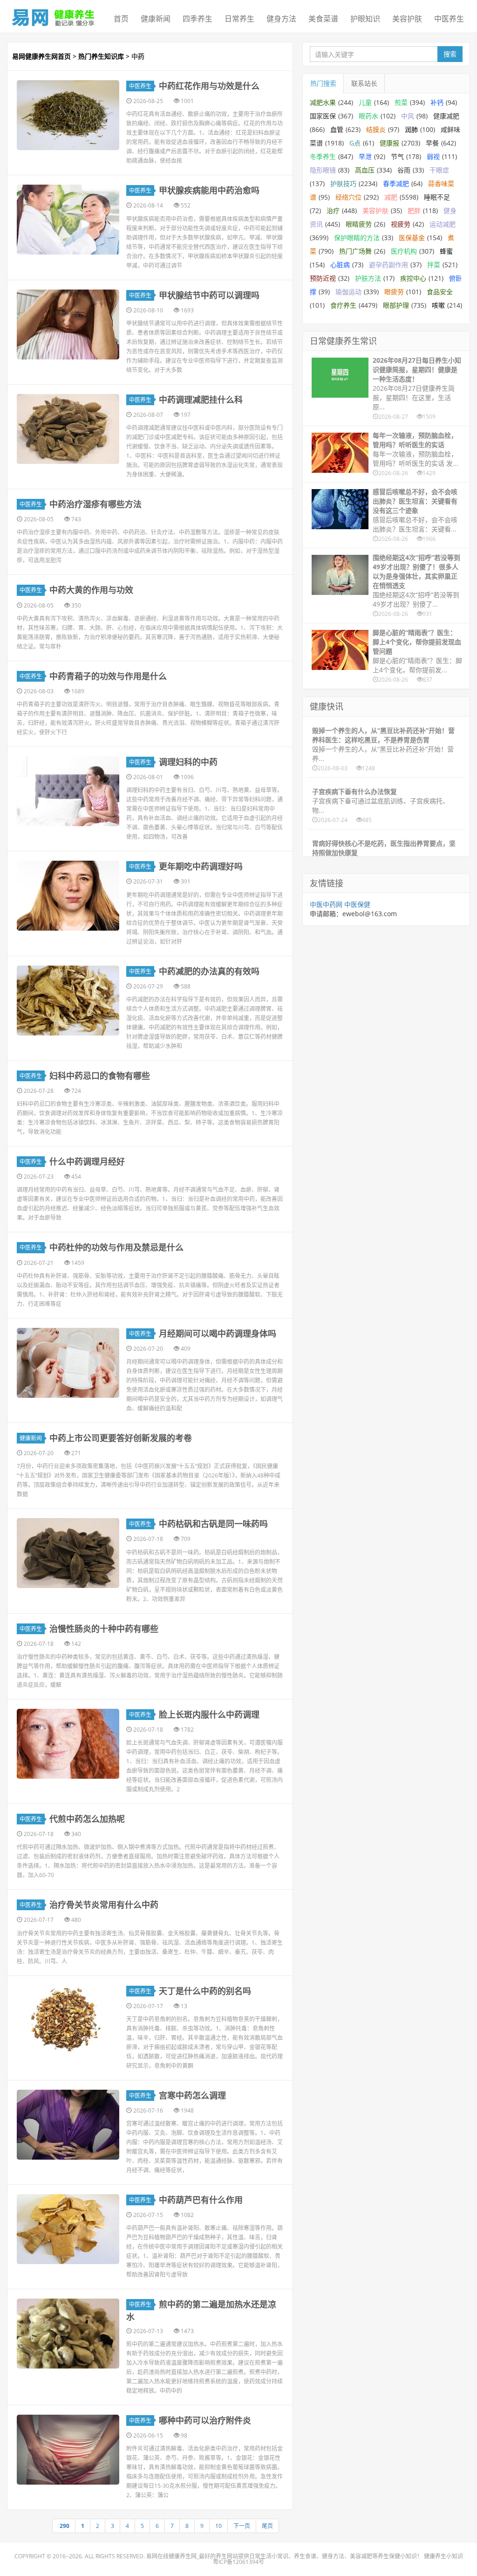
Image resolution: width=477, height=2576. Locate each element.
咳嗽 (438, 305)
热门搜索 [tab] (323, 83)
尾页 (267, 2526)
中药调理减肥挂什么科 (201, 400)
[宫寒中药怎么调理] (68, 2125)
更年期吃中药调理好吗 (201, 866)
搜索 (450, 54)
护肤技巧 (343, 183)
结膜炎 (376, 129)
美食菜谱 (323, 19)
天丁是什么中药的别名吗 (205, 1991)
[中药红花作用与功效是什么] (68, 115)
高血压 (365, 170)
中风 (408, 116)
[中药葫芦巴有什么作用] (68, 2229)
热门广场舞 (355, 251)
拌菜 (434, 265)
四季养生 (198, 19)
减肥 (391, 197)
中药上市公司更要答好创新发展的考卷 (121, 1438)
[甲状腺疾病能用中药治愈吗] (68, 220)
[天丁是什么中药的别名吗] (68, 2020)
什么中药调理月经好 (87, 1161)
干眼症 (439, 170)
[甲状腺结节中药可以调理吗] (68, 325)
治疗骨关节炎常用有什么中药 (104, 1905)
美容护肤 (407, 19)
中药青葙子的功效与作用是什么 (108, 676)
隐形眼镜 (323, 170)
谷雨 (404, 170)
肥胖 (414, 211)
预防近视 (323, 278)
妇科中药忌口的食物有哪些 (100, 1076)
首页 (121, 19)
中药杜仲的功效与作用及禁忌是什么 (116, 1247)
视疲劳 (401, 224)
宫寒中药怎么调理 (192, 2095)
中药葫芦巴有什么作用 (201, 2200)
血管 (337, 129)
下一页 (242, 2526)
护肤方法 (368, 278)
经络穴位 (348, 197)
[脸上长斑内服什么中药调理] (68, 1744)
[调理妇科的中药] (68, 791)
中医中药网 (326, 904)
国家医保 (323, 116)
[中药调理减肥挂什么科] (68, 429)
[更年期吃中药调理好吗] (68, 896)
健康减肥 (446, 116)
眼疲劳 (394, 292)
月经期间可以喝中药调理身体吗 (218, 1333)
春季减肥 (396, 183)
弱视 (433, 156)
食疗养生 (343, 305)
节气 (397, 156)
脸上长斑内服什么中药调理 (209, 1714)
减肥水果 (323, 102)
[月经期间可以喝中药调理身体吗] (68, 1363)
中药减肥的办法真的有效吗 (209, 971)
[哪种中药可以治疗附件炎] (68, 2450)
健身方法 (281, 19)
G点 (355, 143)
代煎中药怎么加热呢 (87, 1819)
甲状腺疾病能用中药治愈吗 (209, 190)
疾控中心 (413, 278)
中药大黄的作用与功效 (91, 590)
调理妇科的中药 (188, 762)
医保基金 (412, 238)
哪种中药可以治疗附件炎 (205, 2420)
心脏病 (340, 265)
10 (218, 2526)
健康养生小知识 (443, 2556)
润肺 (411, 129)
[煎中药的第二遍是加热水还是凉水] (68, 2334)
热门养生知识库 (101, 56)
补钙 (437, 102)
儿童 (365, 102)
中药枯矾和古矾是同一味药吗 (213, 1524)
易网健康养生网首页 (41, 56)
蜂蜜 (446, 251)
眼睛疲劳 (359, 224)
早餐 (432, 143)
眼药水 (368, 116)
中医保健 (357, 904)
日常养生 (239, 19)
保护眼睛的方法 (357, 238)
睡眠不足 (437, 197)
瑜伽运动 (348, 292)
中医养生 (449, 19)
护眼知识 (365, 19)
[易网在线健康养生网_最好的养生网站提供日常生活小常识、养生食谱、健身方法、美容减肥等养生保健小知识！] (54, 15)
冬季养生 (323, 156)
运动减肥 (443, 224)
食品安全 (440, 292)
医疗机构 (404, 251)
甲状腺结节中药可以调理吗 (209, 295)
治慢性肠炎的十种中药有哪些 (104, 1629)
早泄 (365, 156)
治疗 (333, 211)
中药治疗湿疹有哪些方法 (95, 504)
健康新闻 (156, 19)
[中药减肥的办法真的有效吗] (68, 1001)
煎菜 (401, 102)
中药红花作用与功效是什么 (209, 86)
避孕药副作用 (388, 265)
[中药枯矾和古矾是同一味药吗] (68, 1553)
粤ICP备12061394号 (238, 2562)
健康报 (389, 143)
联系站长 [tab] (364, 83)
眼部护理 (396, 305)
